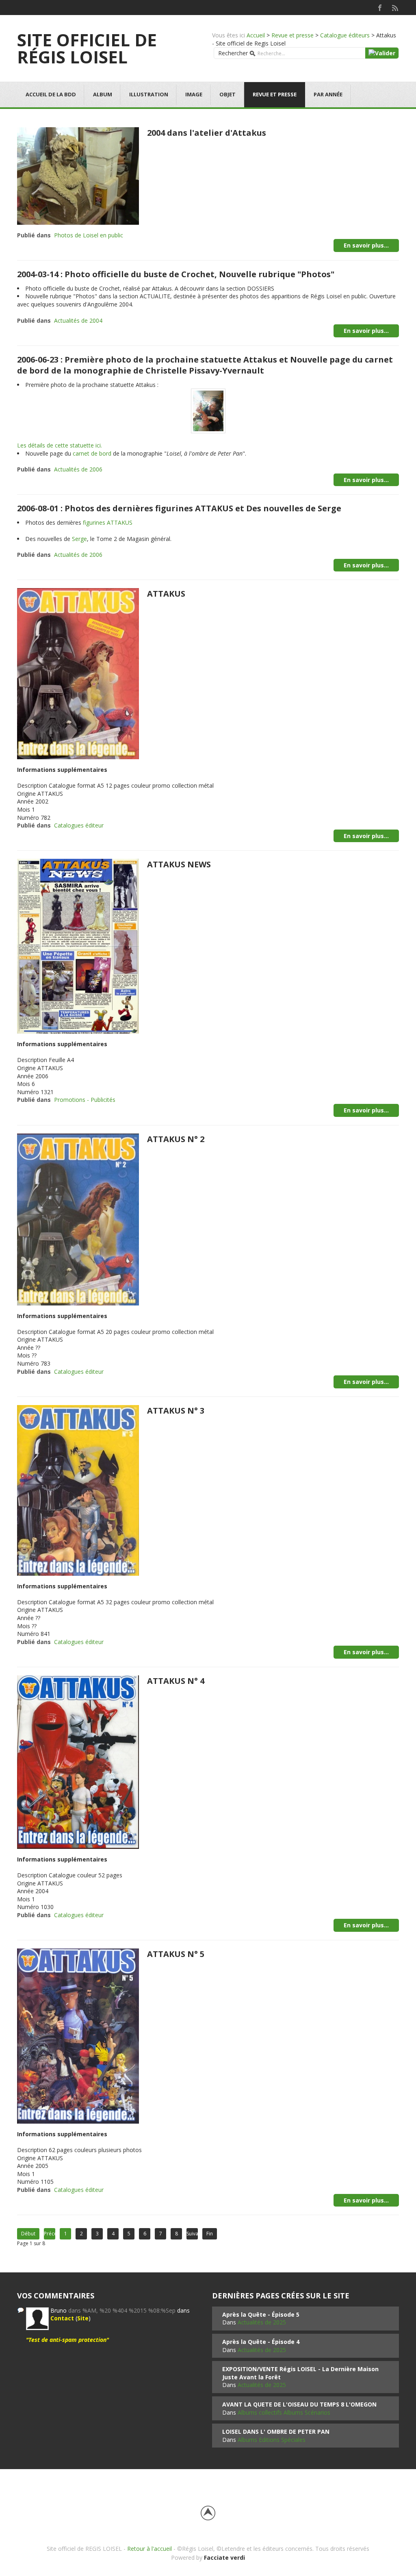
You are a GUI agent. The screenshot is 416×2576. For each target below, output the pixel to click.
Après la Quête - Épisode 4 (261, 2342)
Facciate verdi (224, 2558)
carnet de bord (92, 453)
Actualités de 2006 (78, 469)
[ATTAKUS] (78, 673)
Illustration (149, 94)
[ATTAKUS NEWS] (78, 946)
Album (103, 94)
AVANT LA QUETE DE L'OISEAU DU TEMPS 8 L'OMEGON (299, 2404)
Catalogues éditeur (79, 825)
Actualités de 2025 (262, 2322)
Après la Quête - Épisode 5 (261, 2314)
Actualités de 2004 (78, 320)
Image (194, 94)
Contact (62, 2318)
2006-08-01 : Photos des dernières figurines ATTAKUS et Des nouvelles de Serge (179, 508)
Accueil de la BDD (51, 94)
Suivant (192, 2234)
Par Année (328, 94)
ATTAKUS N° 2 (176, 1139)
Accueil (256, 35)
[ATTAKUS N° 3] (78, 1490)
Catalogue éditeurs (345, 35)
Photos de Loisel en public (89, 235)
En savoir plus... (366, 245)
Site (83, 2318)
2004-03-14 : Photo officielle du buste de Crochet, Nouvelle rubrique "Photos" (176, 274)
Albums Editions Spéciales (272, 2440)
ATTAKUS (166, 594)
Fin (210, 2234)
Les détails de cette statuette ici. (60, 445)
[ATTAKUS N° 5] (78, 2035)
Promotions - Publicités (85, 1100)
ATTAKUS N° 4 (176, 1681)
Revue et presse (292, 35)
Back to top (208, 2513)
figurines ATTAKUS (108, 522)
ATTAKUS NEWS (179, 864)
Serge (79, 539)
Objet (227, 94)
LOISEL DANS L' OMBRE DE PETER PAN (276, 2432)
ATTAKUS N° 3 (176, 1411)
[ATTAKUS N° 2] (78, 1219)
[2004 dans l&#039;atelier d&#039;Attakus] (78, 175)
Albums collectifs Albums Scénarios (284, 2412)
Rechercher (233, 53)
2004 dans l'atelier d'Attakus (207, 133)
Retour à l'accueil (149, 2549)
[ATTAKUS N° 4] (78, 1761)
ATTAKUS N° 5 (176, 1954)
